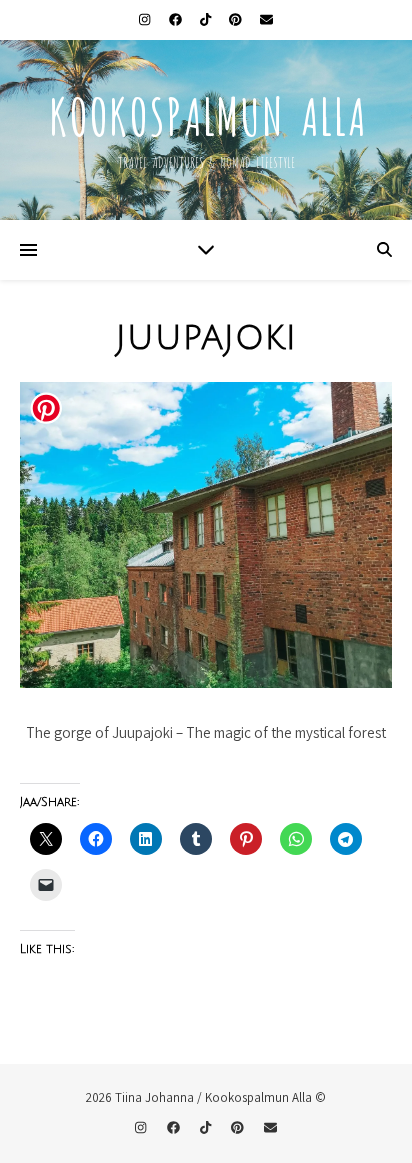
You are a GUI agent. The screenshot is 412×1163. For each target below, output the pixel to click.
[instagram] (146, 19)
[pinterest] (237, 19)
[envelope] (266, 19)
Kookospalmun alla (206, 113)
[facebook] (177, 19)
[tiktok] (207, 19)
